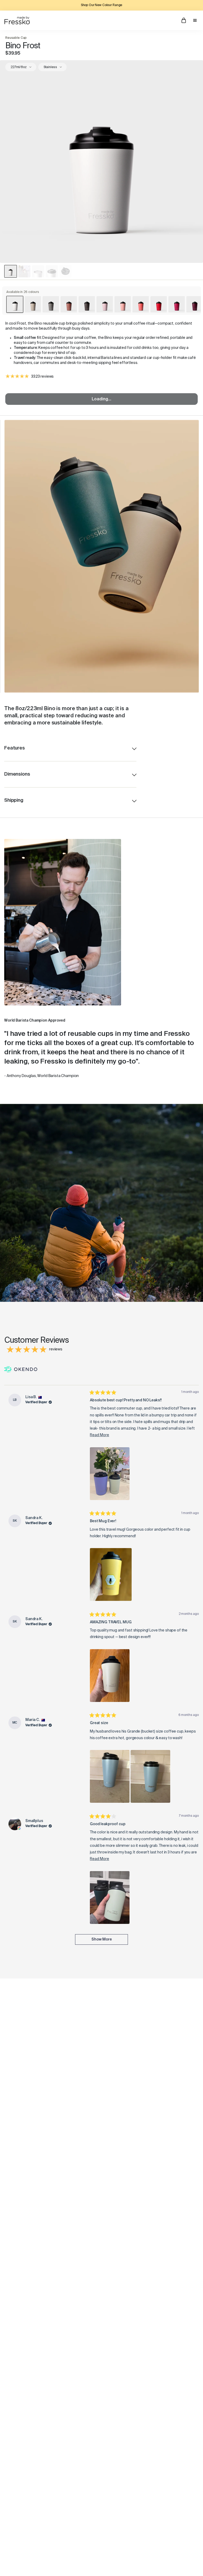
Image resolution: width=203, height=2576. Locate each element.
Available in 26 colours (23, 292)
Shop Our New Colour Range (102, 5)
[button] (110, 1474)
